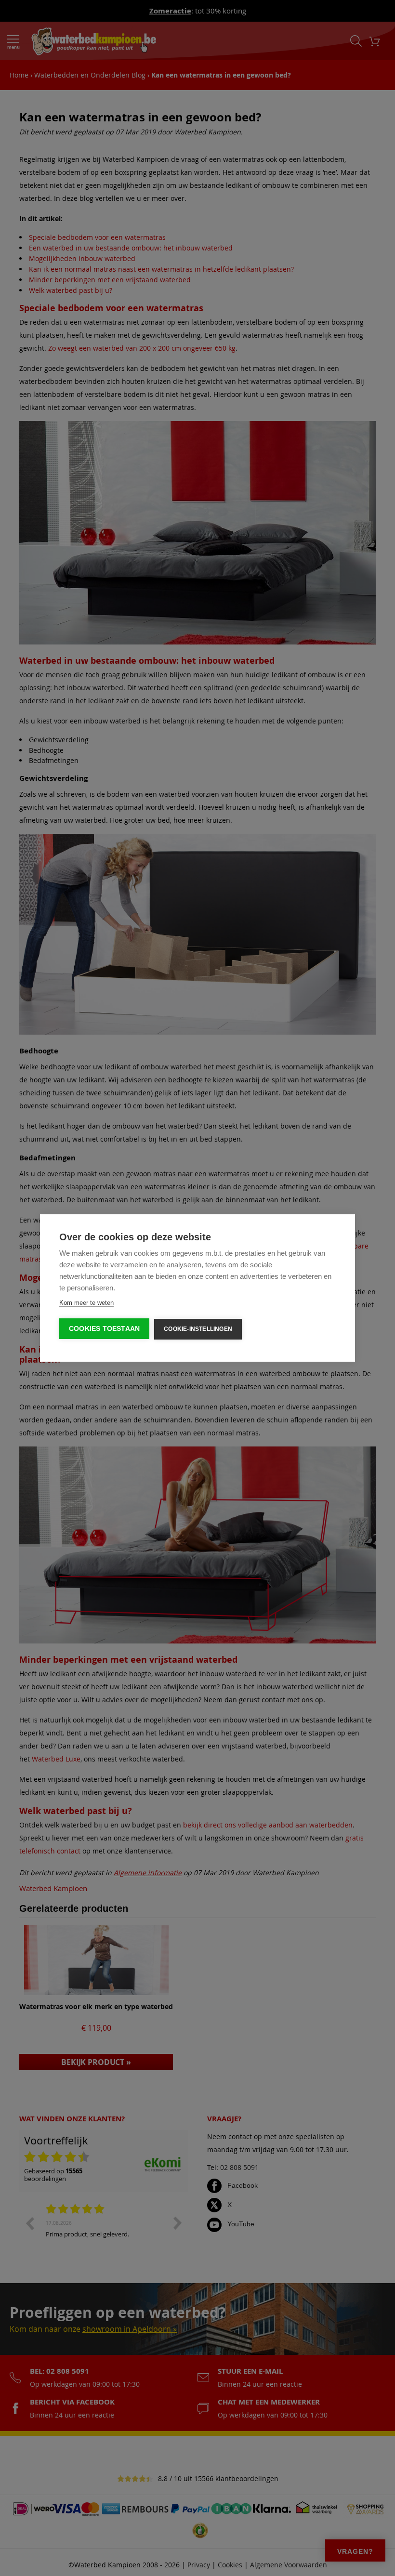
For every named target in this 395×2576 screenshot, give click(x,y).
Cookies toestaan (104, 1329)
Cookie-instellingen (198, 1329)
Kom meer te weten (86, 1303)
